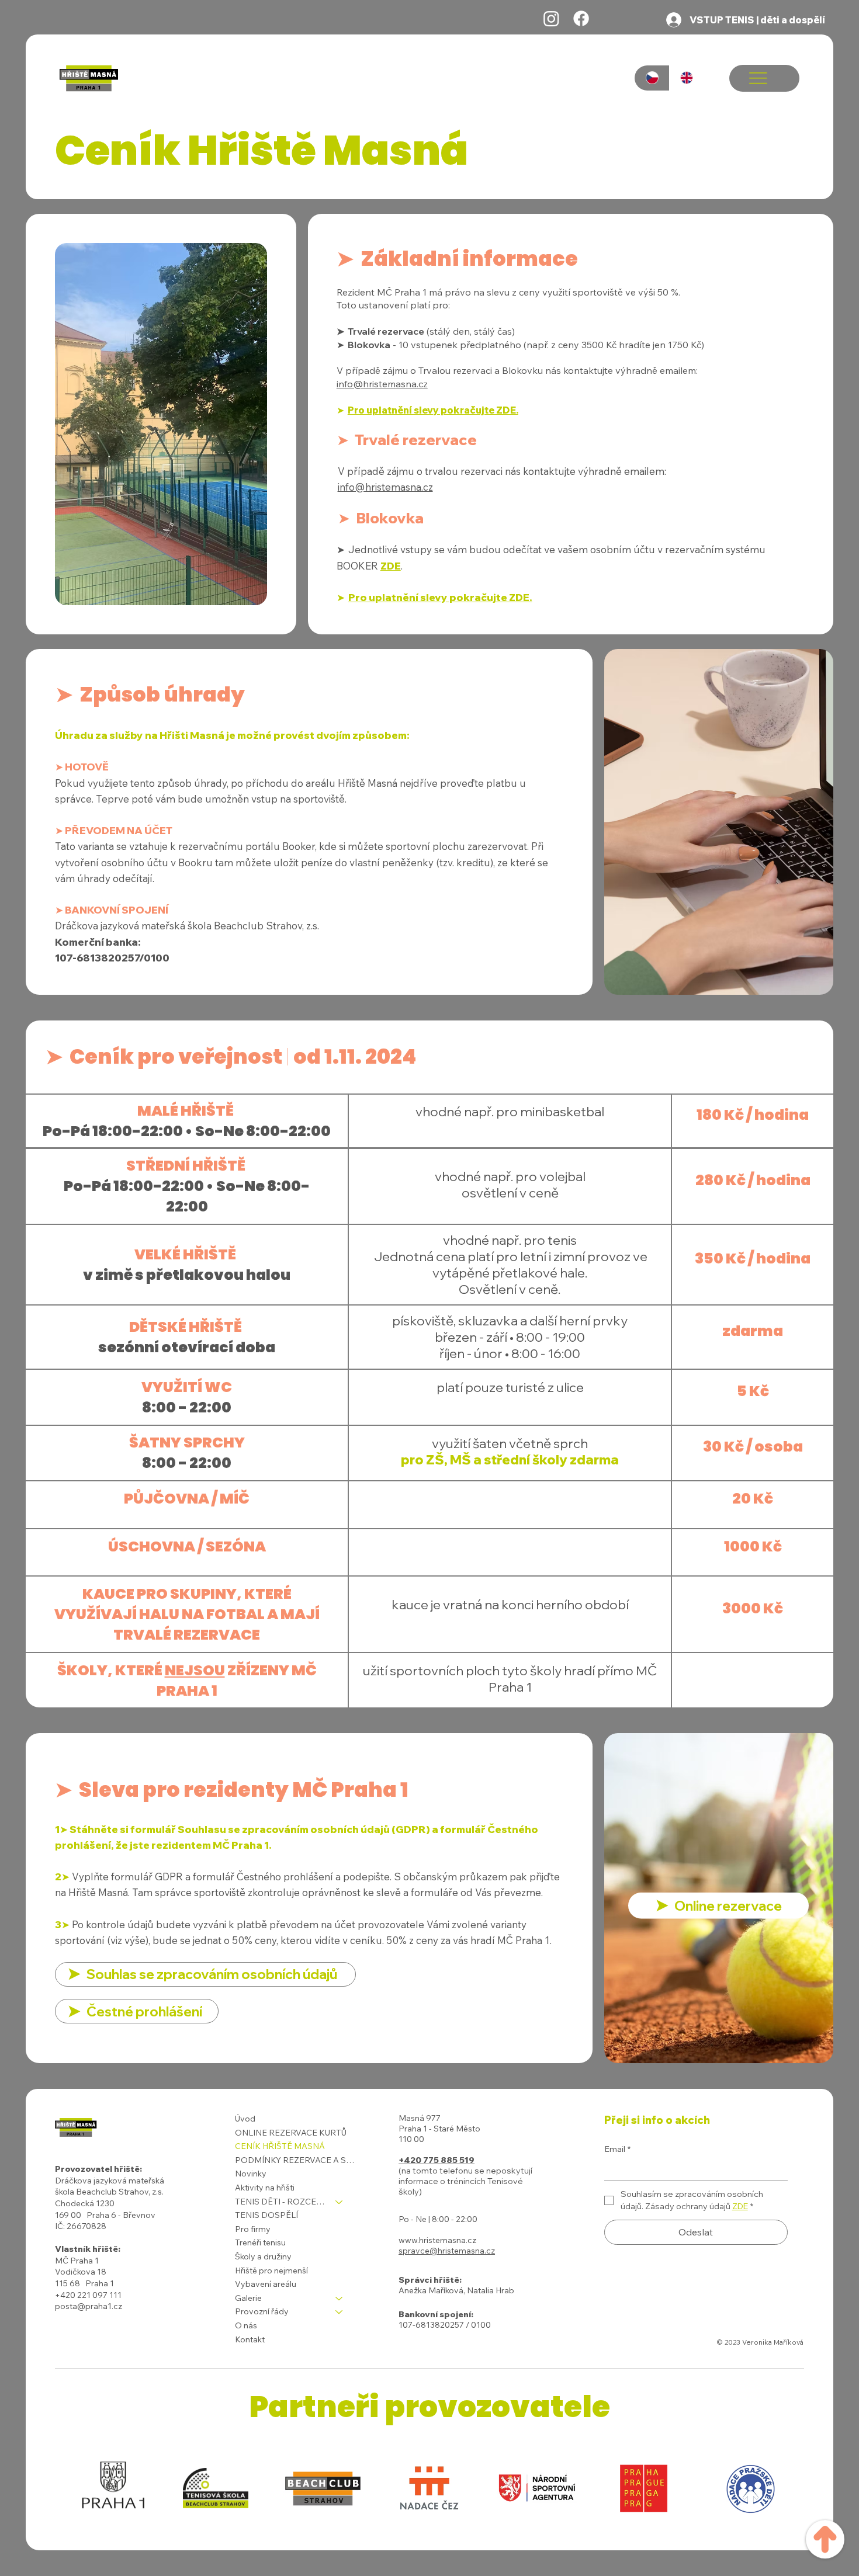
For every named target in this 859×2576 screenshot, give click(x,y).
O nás (246, 2325)
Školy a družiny (263, 2256)
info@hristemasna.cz (382, 384)
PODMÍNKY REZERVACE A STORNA (295, 2160)
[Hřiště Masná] (551, 18)
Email (617, 2149)
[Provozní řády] (340, 2312)
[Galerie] (340, 2299)
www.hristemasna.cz (437, 2240)
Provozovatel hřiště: (98, 2169)
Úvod (245, 2119)
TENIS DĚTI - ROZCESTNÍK (280, 2202)
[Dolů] (825, 2533)
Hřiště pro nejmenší (271, 2271)
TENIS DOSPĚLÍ (266, 2215)
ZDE (391, 566)
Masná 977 (420, 2118)
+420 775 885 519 (437, 2160)
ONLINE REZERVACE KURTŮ (291, 2133)
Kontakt (250, 2339)
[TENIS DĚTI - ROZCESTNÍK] (340, 2202)
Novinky (251, 2174)
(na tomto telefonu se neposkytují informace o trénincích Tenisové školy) (465, 2181)
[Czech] (652, 78)
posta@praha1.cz (89, 2306)
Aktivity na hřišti (265, 2188)
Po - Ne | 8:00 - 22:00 (438, 2219)
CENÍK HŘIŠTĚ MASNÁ (280, 2146)
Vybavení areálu (266, 2284)
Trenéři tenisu (260, 2242)
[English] (687, 78)
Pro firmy (253, 2229)
